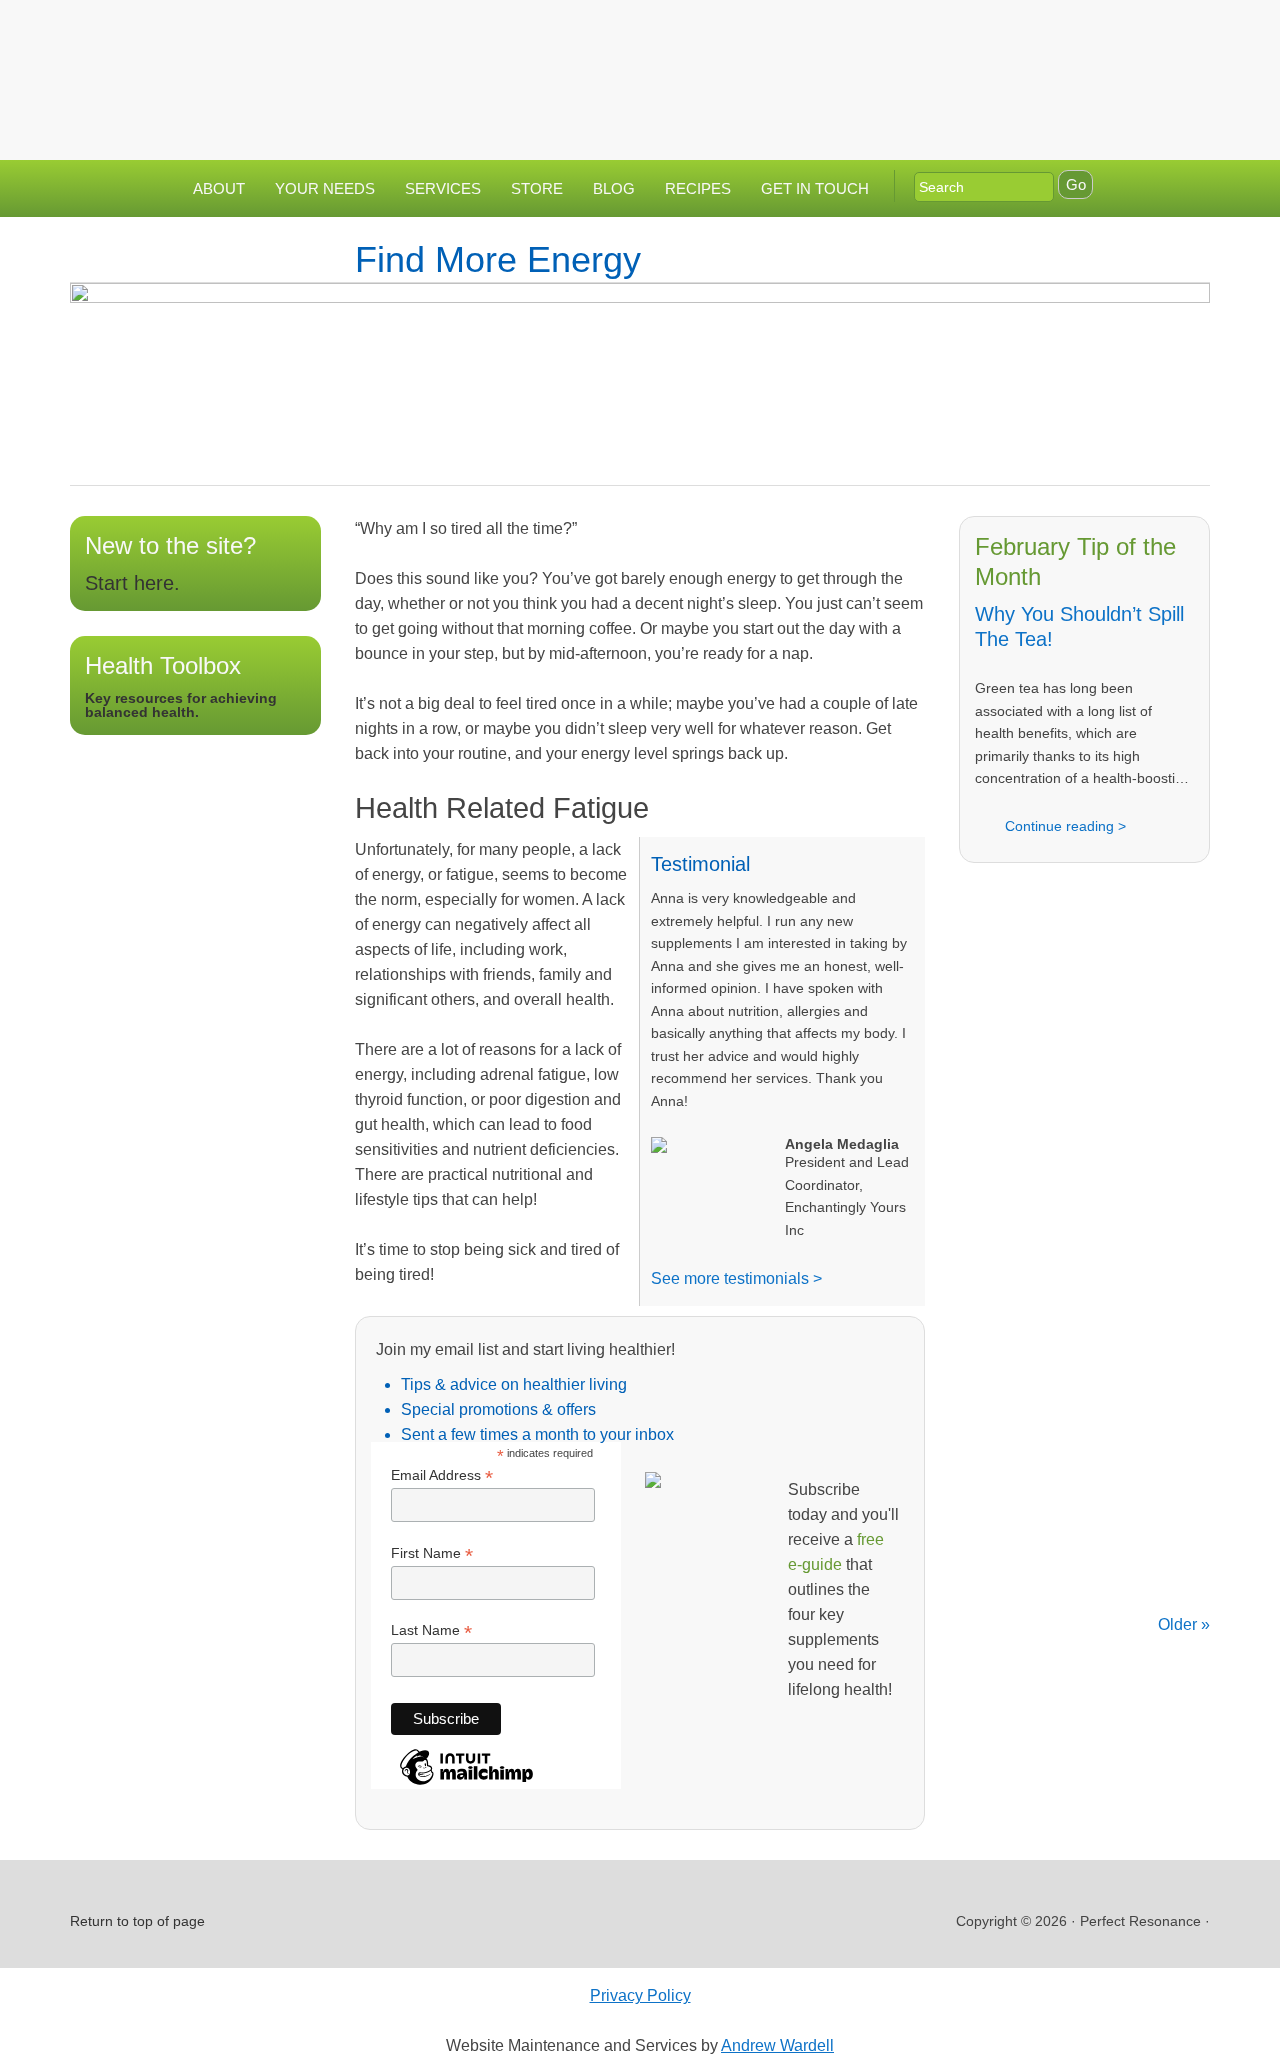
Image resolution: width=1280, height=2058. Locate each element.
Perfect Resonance (640, 65)
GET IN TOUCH (815, 188)
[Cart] (1189, 33)
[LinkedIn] (1103, 33)
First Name (432, 1553)
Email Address (442, 1475)
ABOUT (219, 188)
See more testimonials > (736, 1278)
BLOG (614, 188)
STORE (537, 188)
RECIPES (698, 188)
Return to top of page (137, 1921)
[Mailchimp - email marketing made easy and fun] (466, 1783)
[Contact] (1023, 33)
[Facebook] (1063, 33)
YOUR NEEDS (325, 188)
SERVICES (443, 188)
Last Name (431, 1630)
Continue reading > (1065, 826)
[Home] (983, 33)
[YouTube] (1143, 33)
